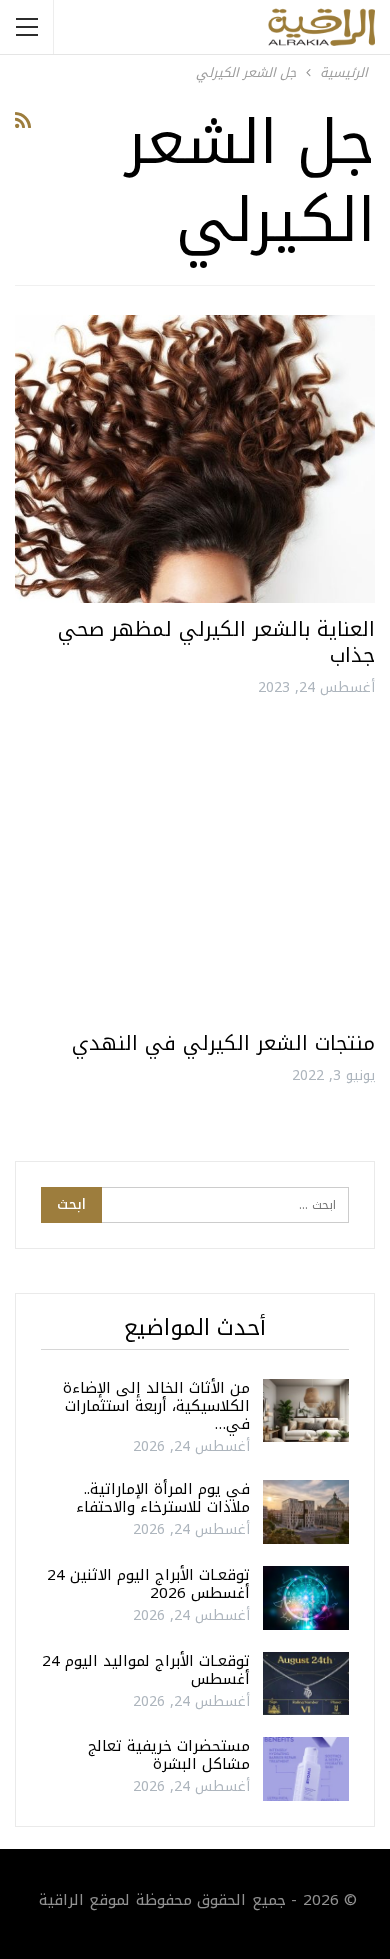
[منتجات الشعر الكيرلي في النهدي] (195, 873)
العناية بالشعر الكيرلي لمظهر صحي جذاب (216, 642)
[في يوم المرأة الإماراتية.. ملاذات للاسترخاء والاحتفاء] (306, 1512)
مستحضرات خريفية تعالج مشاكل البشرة (169, 1755)
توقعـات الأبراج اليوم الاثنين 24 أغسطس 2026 (148, 1584)
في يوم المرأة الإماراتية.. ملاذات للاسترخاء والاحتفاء (163, 1498)
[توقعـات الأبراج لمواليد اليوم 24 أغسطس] (306, 1684)
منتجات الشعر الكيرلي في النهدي (223, 1043)
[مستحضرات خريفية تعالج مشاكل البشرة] (306, 1769)
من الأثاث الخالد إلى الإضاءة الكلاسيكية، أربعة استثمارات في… (156, 1406)
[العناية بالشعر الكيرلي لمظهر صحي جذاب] (195, 459)
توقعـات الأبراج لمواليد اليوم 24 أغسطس (146, 1670)
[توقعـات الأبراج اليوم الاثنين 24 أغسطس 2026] (306, 1598)
